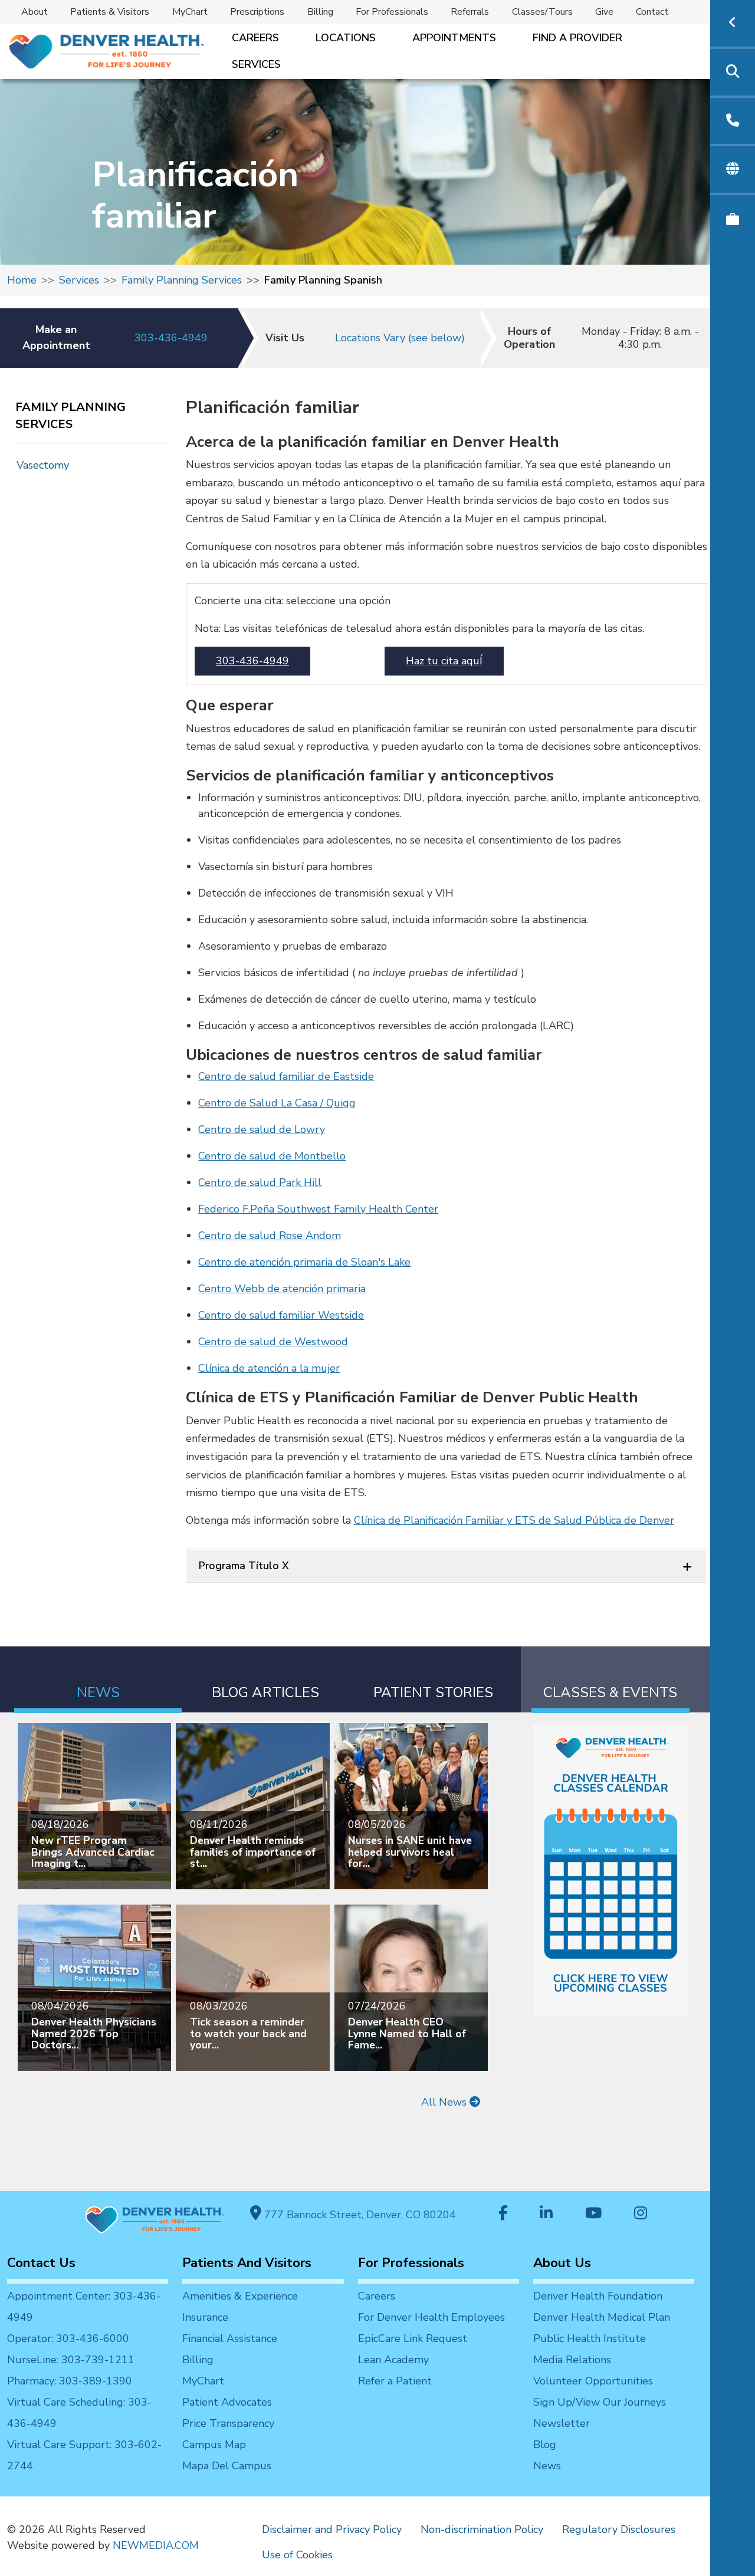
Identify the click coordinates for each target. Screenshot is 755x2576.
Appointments (454, 38)
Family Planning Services (182, 280)
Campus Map (214, 2445)
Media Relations (572, 2360)
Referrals (470, 12)
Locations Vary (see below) (400, 338)
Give (604, 12)
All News (445, 2102)
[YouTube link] (593, 2214)
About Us (562, 2263)
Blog (545, 2445)
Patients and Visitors (247, 2263)
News (547, 2466)
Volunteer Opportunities (593, 2381)
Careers (255, 38)
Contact (652, 12)
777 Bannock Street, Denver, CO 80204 (359, 2215)
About (35, 12)
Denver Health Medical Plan (602, 2317)
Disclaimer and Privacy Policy (332, 2529)
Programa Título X (244, 1566)
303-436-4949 (171, 338)
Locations (346, 38)
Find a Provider (577, 38)
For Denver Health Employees (431, 2317)
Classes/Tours (542, 12)
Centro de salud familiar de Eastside (286, 1076)
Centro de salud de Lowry (262, 1129)
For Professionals (392, 12)
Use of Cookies (297, 2555)
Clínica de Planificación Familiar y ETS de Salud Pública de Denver (514, 1520)
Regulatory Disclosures (619, 2529)
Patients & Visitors (110, 12)
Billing (320, 12)
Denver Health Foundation (598, 2296)
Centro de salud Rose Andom (270, 1236)
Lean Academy (393, 2360)
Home (22, 280)
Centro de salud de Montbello (272, 1156)
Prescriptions (257, 12)
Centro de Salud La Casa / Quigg (277, 1103)
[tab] (98, 1680)
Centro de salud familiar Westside (281, 1315)
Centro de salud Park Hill (260, 1182)
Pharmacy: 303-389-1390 (70, 2381)
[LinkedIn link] (546, 2214)
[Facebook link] (503, 2214)
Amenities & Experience (240, 2296)
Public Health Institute (590, 2338)
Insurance (205, 2317)
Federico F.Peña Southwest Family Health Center (318, 1209)
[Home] (106, 52)
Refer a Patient (395, 2381)
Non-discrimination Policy (482, 2529)
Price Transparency (228, 2423)
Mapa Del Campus (227, 2466)
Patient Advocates (227, 2402)
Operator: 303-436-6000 (68, 2338)
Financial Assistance (230, 2338)
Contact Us (41, 2263)
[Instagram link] (641, 2214)
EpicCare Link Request (413, 2338)
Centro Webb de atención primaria (282, 1289)
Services (256, 64)
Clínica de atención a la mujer (269, 1368)
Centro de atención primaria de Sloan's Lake (304, 1262)
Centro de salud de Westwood (273, 1342)
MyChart (190, 12)
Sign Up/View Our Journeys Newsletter (600, 2413)
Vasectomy (43, 465)
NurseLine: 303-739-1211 (71, 2360)
